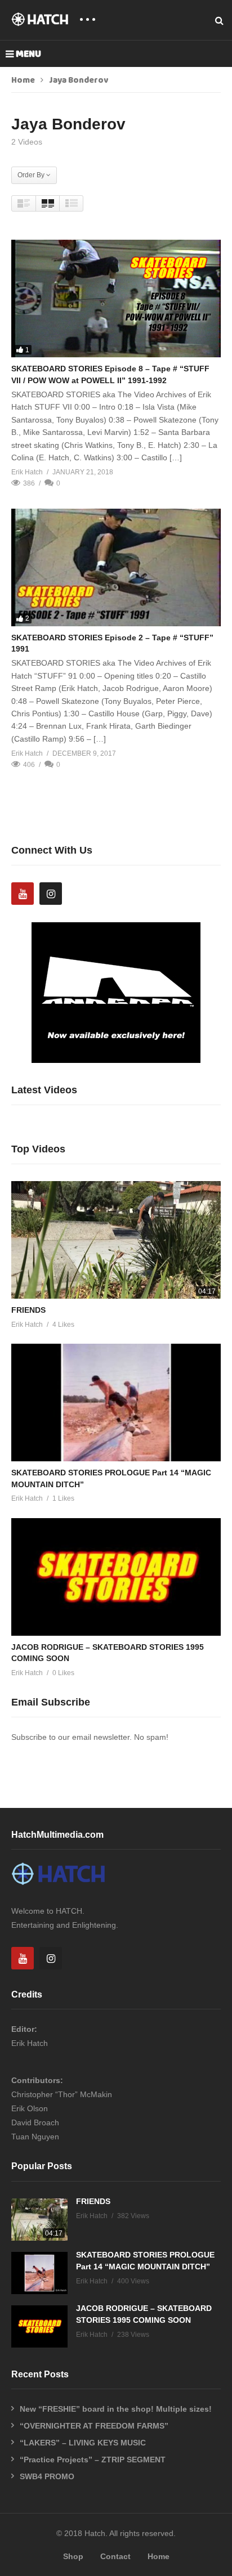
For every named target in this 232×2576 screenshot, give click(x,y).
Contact (115, 2556)
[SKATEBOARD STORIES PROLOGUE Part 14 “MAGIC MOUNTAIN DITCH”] (116, 1403)
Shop (73, 2556)
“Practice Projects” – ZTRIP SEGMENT (93, 2460)
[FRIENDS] (116, 1240)
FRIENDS (28, 1310)
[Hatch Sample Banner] (116, 1060)
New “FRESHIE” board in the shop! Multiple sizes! (116, 2409)
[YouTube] (23, 894)
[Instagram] (51, 894)
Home (23, 80)
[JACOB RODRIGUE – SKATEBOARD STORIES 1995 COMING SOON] (116, 1577)
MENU (28, 54)
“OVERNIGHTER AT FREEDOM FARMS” (94, 2426)
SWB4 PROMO (47, 2476)
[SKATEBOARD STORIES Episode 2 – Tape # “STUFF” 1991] (116, 567)
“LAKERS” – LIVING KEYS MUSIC (83, 2443)
